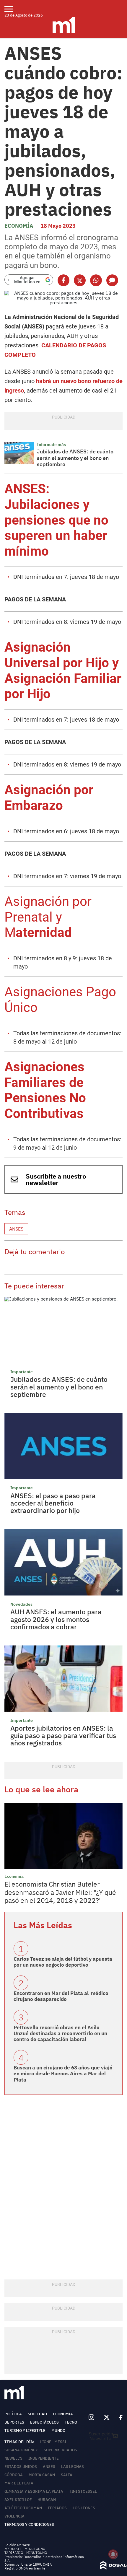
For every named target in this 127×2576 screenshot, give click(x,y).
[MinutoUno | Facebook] (118, 2418)
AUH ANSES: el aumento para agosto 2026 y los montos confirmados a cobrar (56, 1619)
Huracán (47, 2500)
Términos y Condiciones (29, 2524)
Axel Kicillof (18, 2500)
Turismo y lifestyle (25, 2431)
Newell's (13, 2458)
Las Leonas (73, 2467)
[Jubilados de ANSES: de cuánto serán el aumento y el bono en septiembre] (19, 453)
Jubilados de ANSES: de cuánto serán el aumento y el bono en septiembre (75, 458)
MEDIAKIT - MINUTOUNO (25, 2549)
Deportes (14, 2422)
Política (13, 2414)
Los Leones (84, 2508)
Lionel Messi (53, 2442)
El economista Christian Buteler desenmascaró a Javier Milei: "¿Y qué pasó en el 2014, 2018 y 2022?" (60, 1892)
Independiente (44, 2458)
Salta (67, 2475)
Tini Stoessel (83, 2491)
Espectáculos (44, 2422)
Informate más (51, 445)
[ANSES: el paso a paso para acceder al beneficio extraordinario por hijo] (63, 1446)
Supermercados (60, 2450)
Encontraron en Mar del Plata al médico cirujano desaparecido (61, 1996)
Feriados (57, 2508)
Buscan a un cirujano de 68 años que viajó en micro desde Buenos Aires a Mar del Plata (63, 2074)
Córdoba (14, 2475)
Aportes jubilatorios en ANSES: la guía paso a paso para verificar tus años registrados (63, 1735)
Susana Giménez (21, 2450)
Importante (22, 1372)
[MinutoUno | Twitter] (107, 2417)
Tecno (71, 2422)
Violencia (14, 2516)
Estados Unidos (21, 2467)
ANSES (16, 1229)
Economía (19, 226)
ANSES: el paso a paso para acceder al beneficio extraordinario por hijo (53, 1503)
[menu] (13, 9)
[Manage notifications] (113, 2554)
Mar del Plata (19, 2483)
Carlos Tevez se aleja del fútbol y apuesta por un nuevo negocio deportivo (63, 1962)
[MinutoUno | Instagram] (91, 2418)
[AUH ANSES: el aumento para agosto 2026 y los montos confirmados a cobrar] (63, 1562)
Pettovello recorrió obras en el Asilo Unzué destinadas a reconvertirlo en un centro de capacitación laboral (60, 2034)
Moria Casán (42, 2475)
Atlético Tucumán (23, 2508)
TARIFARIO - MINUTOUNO (26, 2553)
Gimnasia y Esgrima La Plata (34, 2491)
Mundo (58, 2431)
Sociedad (37, 2414)
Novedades (21, 1604)
